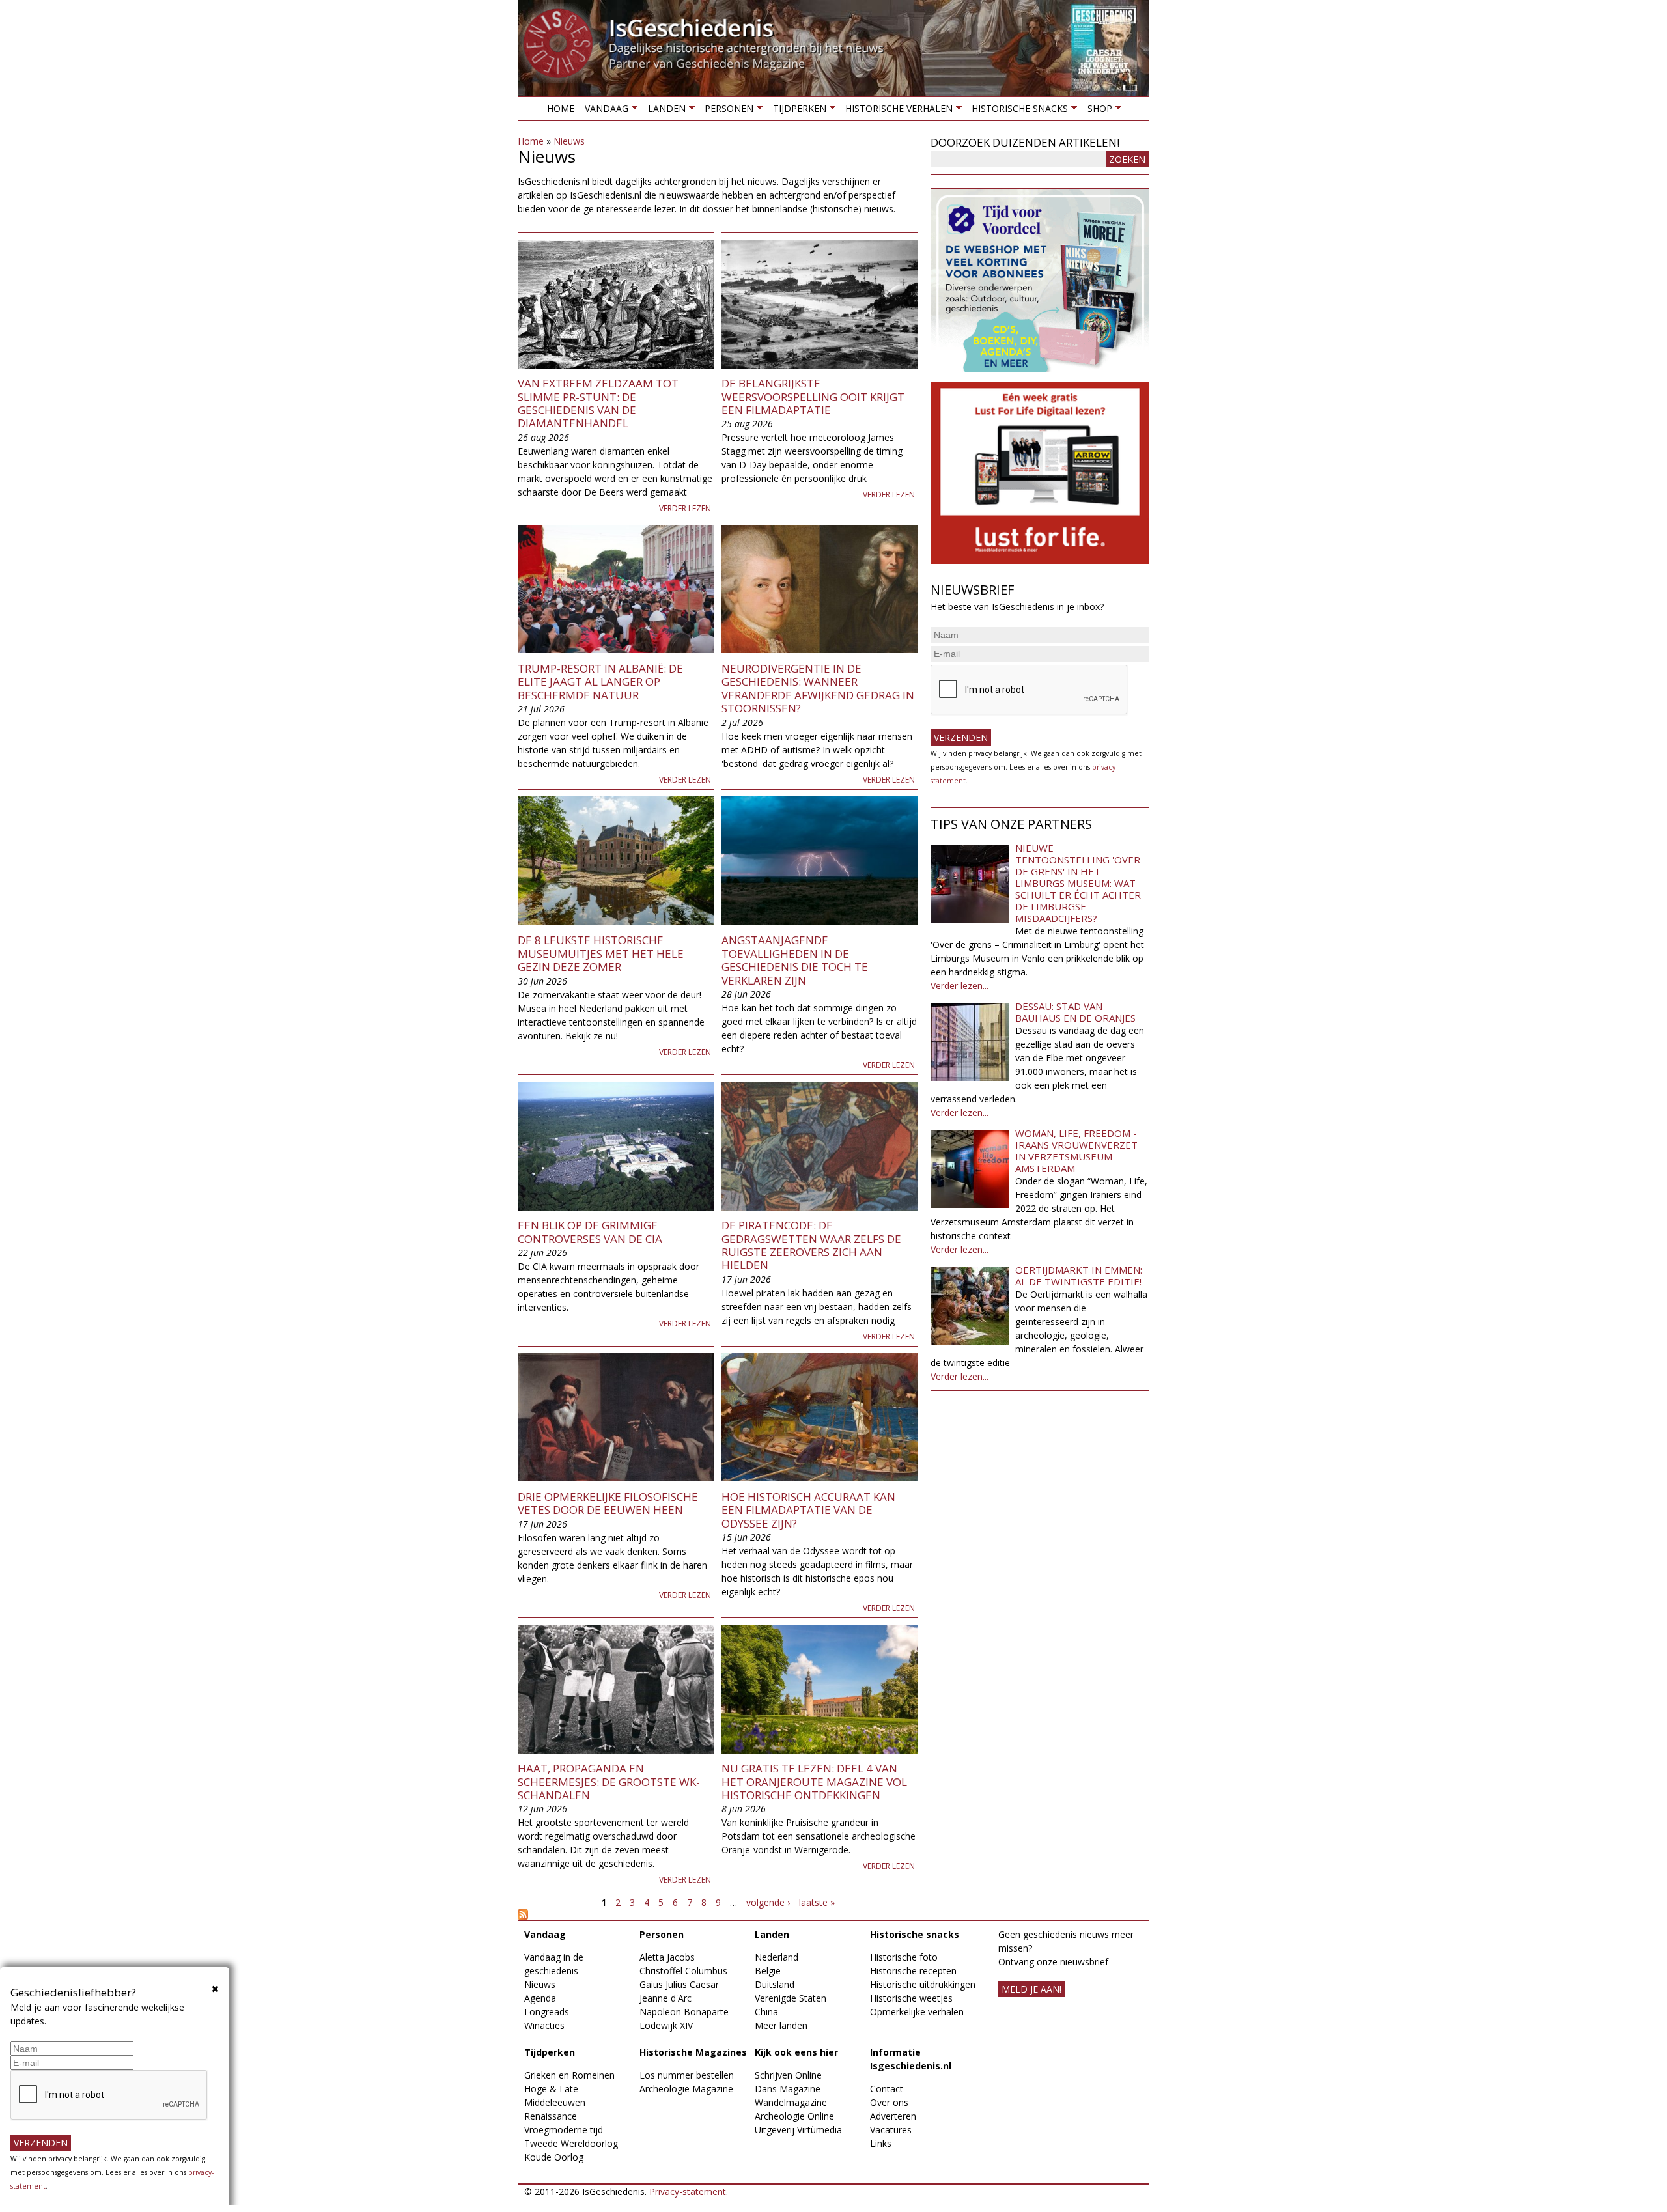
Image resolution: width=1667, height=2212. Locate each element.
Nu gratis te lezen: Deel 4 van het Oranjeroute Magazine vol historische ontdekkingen (814, 1782)
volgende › (768, 1902)
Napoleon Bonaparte (684, 2012)
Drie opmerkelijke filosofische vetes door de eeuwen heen (608, 1503)
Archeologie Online (794, 2116)
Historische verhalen (896, 111)
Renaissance (551, 2116)
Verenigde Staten (791, 1998)
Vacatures (891, 2130)
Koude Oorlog (554, 2157)
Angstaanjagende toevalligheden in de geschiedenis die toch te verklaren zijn (795, 960)
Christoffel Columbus (683, 1971)
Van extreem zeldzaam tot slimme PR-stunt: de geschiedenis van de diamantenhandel (598, 403)
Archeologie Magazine (686, 2089)
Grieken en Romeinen (569, 2075)
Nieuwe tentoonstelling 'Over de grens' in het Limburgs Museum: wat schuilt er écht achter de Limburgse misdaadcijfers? (1078, 883)
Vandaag (604, 111)
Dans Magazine (788, 2089)
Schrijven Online (788, 2075)
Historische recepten (913, 1971)
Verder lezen (685, 508)
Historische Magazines (693, 2052)
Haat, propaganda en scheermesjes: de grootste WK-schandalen (609, 1782)
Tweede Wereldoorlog (571, 2143)
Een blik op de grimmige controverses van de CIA (590, 1232)
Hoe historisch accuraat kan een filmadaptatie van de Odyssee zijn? (808, 1510)
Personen (726, 111)
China (766, 2012)
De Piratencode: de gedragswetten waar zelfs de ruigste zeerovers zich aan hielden (811, 1245)
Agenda (540, 1998)
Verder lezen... (960, 986)
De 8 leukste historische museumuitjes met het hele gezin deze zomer (601, 953)
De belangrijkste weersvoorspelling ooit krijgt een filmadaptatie (813, 397)
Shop (1097, 111)
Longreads (547, 2012)
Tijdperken (796, 111)
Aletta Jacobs (667, 1957)
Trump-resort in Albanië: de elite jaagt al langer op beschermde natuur (600, 682)
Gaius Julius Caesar (679, 1984)
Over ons (889, 2102)
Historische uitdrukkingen (923, 1984)
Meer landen (781, 2025)
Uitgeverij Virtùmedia (798, 2130)
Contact (887, 2089)
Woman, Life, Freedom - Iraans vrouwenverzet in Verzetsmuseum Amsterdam (1076, 1151)
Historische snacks (1017, 111)
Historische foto (904, 1957)
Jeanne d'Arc (665, 1998)
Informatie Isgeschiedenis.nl (911, 2059)
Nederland (777, 1957)
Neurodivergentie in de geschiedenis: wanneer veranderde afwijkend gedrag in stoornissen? (818, 688)
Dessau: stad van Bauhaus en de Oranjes (1075, 1012)
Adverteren (893, 2116)
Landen (664, 111)
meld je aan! (1031, 1989)
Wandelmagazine (791, 2102)
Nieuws (569, 141)
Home (561, 108)
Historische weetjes (911, 1998)
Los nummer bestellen (687, 2075)
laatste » (817, 1902)
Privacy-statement (688, 2191)
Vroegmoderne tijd (564, 2130)
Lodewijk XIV (666, 2025)
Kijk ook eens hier (796, 2052)
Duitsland (775, 1984)
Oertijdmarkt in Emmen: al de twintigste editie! (1079, 1276)
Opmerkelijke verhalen (917, 2012)
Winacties (544, 2025)
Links (881, 2143)
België (768, 1971)
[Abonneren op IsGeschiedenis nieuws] (718, 1914)
